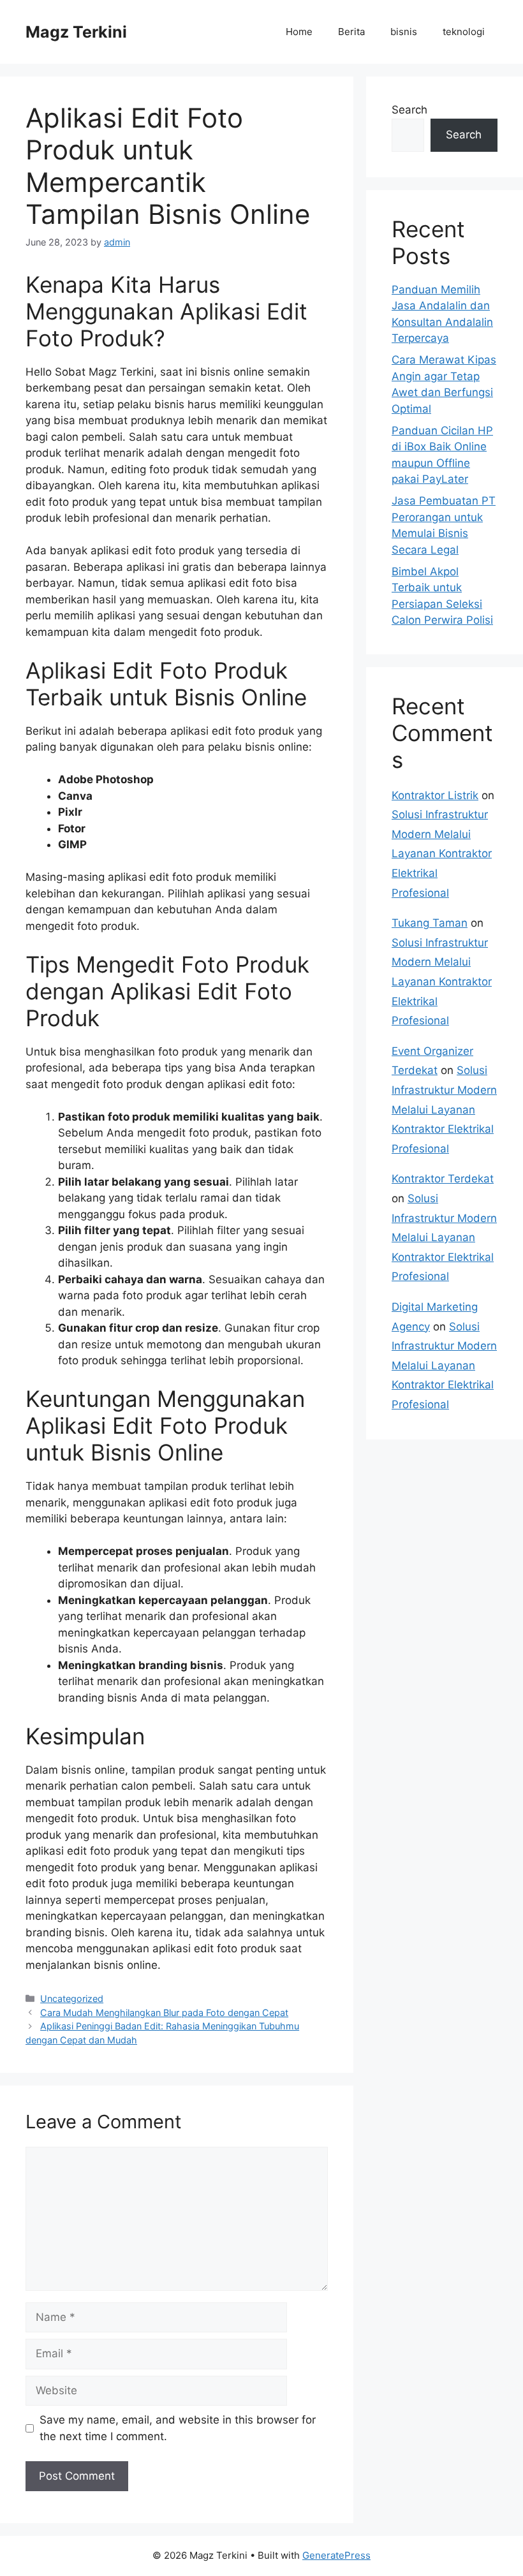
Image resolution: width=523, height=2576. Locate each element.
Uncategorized (72, 1998)
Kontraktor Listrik (435, 795)
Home (299, 32)
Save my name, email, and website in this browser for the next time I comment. (178, 2428)
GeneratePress (336, 2555)
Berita (351, 32)
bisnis (404, 32)
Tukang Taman (430, 923)
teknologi (464, 32)
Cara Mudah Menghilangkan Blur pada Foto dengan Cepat (164, 2013)
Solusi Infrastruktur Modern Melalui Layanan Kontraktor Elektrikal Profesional (442, 853)
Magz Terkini (76, 32)
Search (409, 110)
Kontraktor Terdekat (443, 1179)
